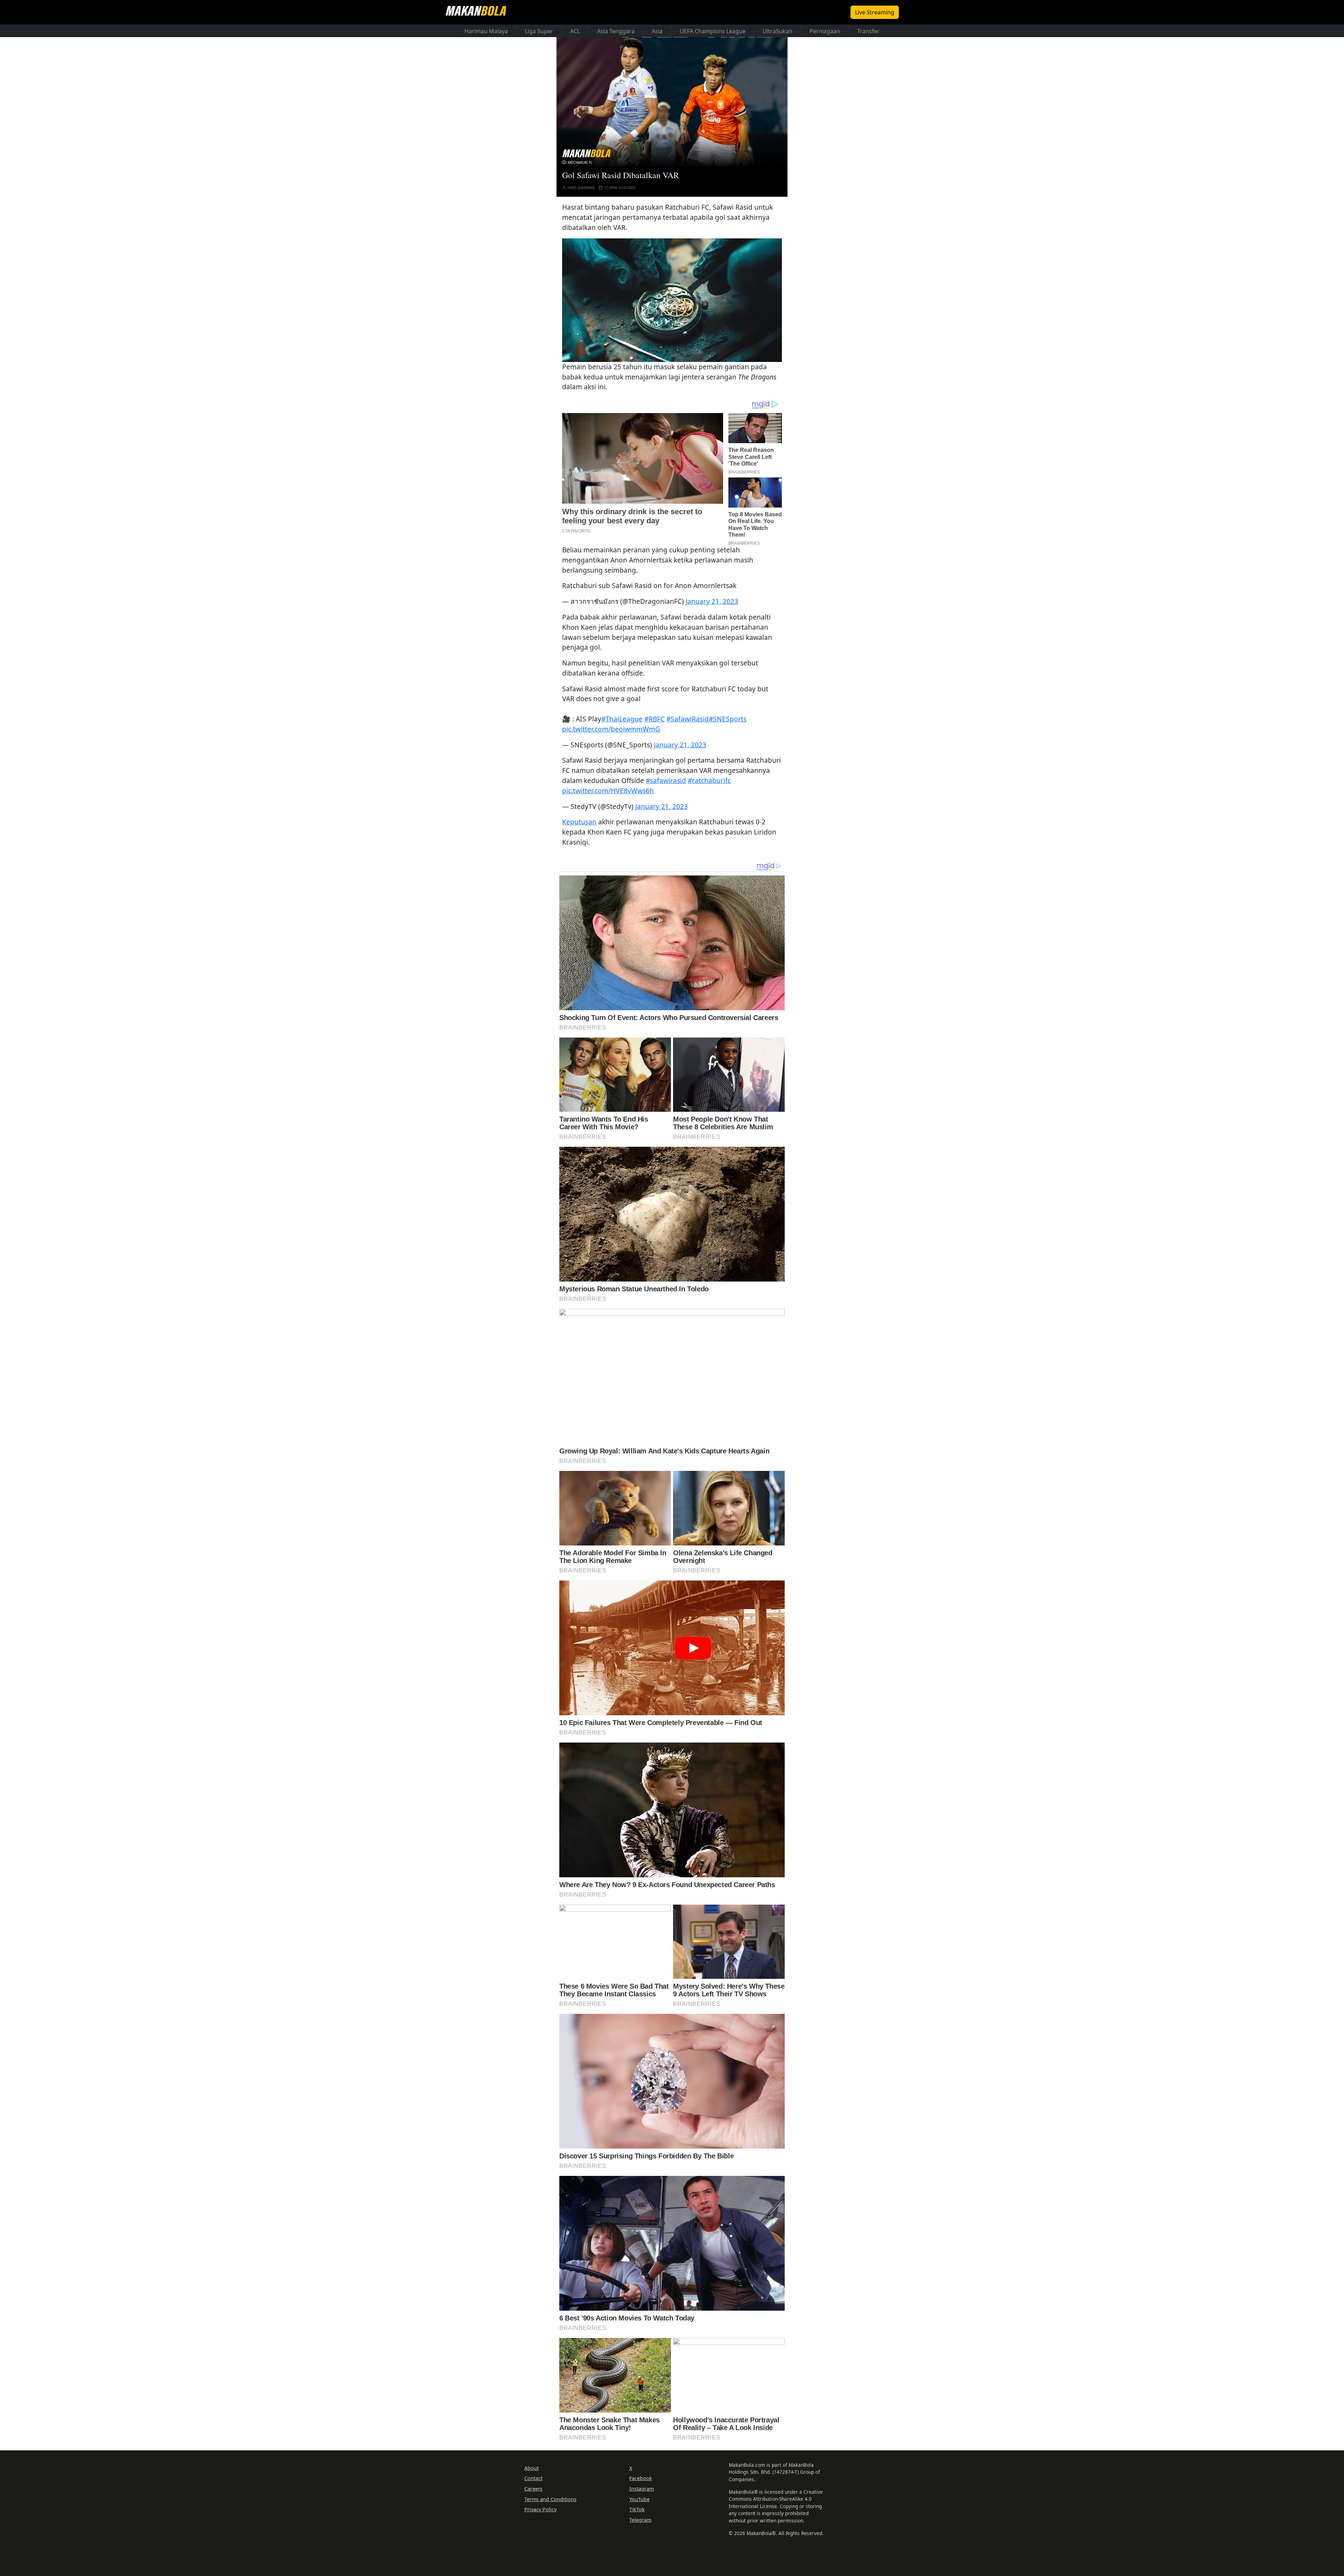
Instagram (642, 2489)
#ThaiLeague (622, 719)
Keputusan (579, 822)
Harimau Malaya (486, 31)
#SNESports (728, 719)
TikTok (637, 2509)
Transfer (868, 31)
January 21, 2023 (712, 601)
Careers (533, 2489)
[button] (672, 300)
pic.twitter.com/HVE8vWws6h (608, 791)
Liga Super (539, 31)
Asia (657, 31)
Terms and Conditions (550, 2499)
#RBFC (654, 719)
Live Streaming (875, 12)
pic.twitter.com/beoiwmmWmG (611, 729)
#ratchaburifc (709, 780)
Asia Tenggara (616, 31)
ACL (575, 31)
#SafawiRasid (688, 719)
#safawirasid (666, 780)
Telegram (640, 2520)
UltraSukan (778, 31)
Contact (533, 2478)
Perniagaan (825, 31)
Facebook (641, 2478)
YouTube (639, 2499)
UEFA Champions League (713, 31)
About (531, 2468)
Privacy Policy (540, 2509)
